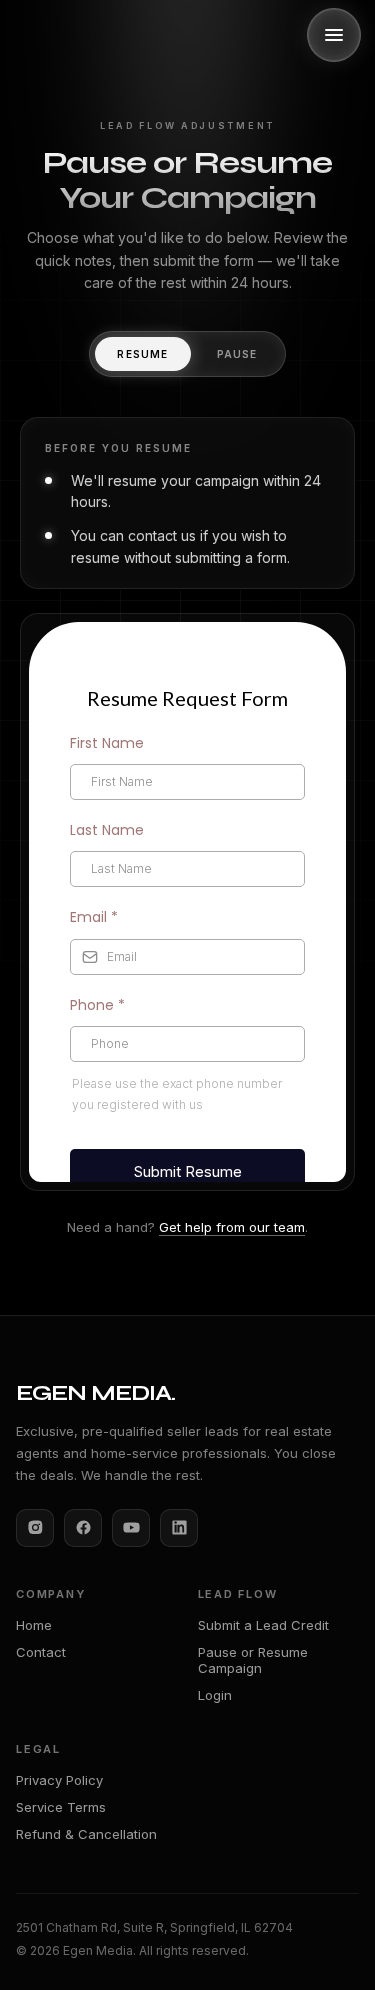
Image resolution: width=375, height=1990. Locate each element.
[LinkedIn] (179, 1528)
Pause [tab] (237, 354)
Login (215, 1695)
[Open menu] (334, 35)
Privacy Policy (59, 1780)
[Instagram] (35, 1528)
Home (34, 1625)
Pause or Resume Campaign (253, 1660)
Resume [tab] (142, 354)
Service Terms (61, 1807)
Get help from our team (232, 1227)
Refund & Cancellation (86, 1834)
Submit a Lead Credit (263, 1625)
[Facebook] (83, 1528)
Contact (41, 1652)
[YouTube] (131, 1528)
